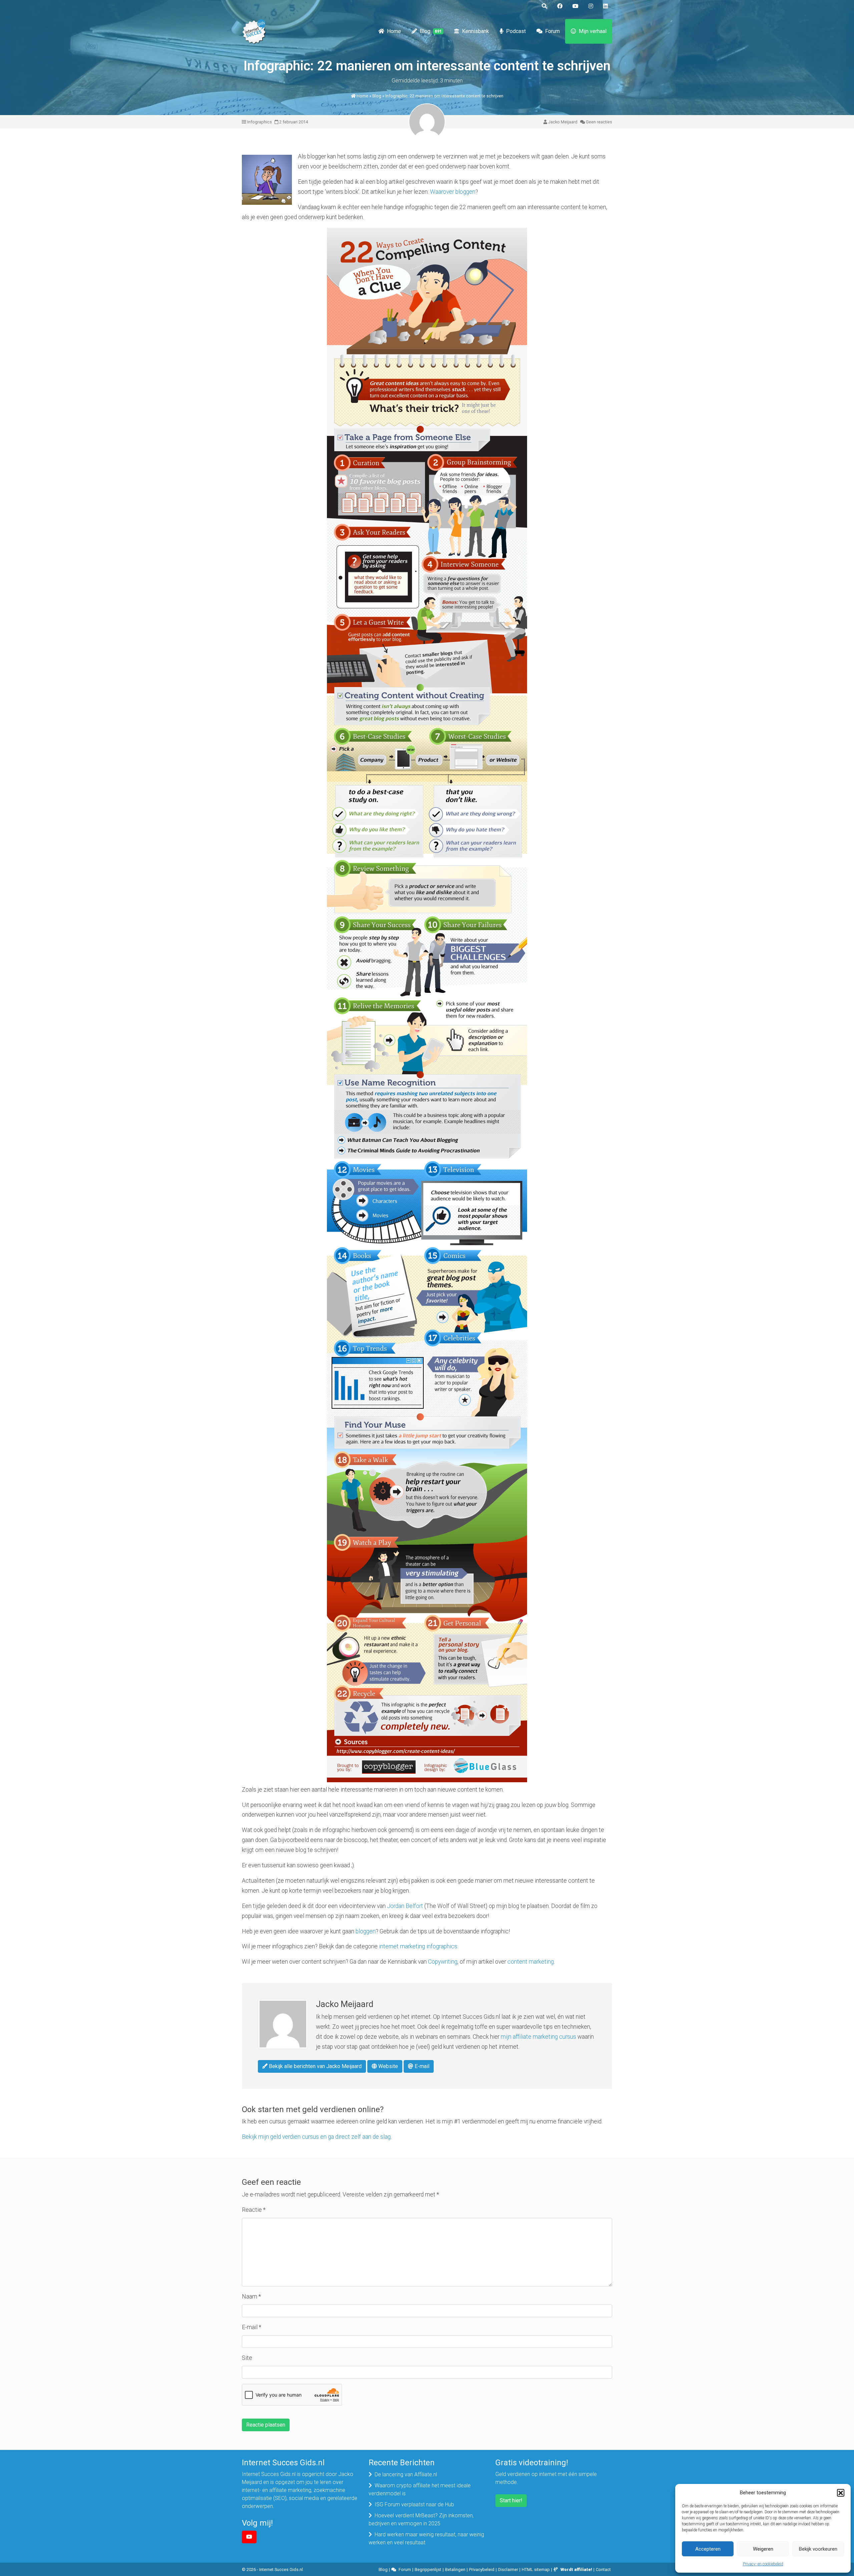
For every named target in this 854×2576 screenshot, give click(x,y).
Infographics (260, 122)
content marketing (531, 1962)
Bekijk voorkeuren (818, 2549)
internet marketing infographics (418, 1946)
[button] (841, 2493)
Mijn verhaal (593, 31)
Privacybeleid (482, 2569)
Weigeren (763, 2549)
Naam (251, 2297)
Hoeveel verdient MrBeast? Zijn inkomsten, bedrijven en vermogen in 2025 (421, 2519)
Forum (552, 31)
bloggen (366, 1931)
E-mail (421, 2066)
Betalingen (455, 2569)
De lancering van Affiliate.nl (406, 2474)
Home (394, 31)
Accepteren (708, 2549)
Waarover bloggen (453, 192)
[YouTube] (249, 2537)
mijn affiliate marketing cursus (538, 2037)
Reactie (254, 2210)
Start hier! (511, 2500)
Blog (431, 31)
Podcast (516, 31)
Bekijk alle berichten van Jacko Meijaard (315, 2066)
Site (247, 2358)
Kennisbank (476, 31)
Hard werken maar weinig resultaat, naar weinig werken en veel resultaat (426, 2538)
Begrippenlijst (428, 2569)
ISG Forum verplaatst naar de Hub (414, 2504)
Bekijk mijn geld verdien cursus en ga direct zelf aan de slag (316, 2137)
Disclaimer (508, 2569)
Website (387, 2066)
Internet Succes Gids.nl (281, 2569)
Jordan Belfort (405, 1906)
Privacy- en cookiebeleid (763, 2564)
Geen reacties (599, 122)
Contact (603, 2569)
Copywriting (443, 1962)
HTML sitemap (536, 2569)
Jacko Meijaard (563, 122)
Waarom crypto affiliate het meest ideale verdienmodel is (420, 2489)
